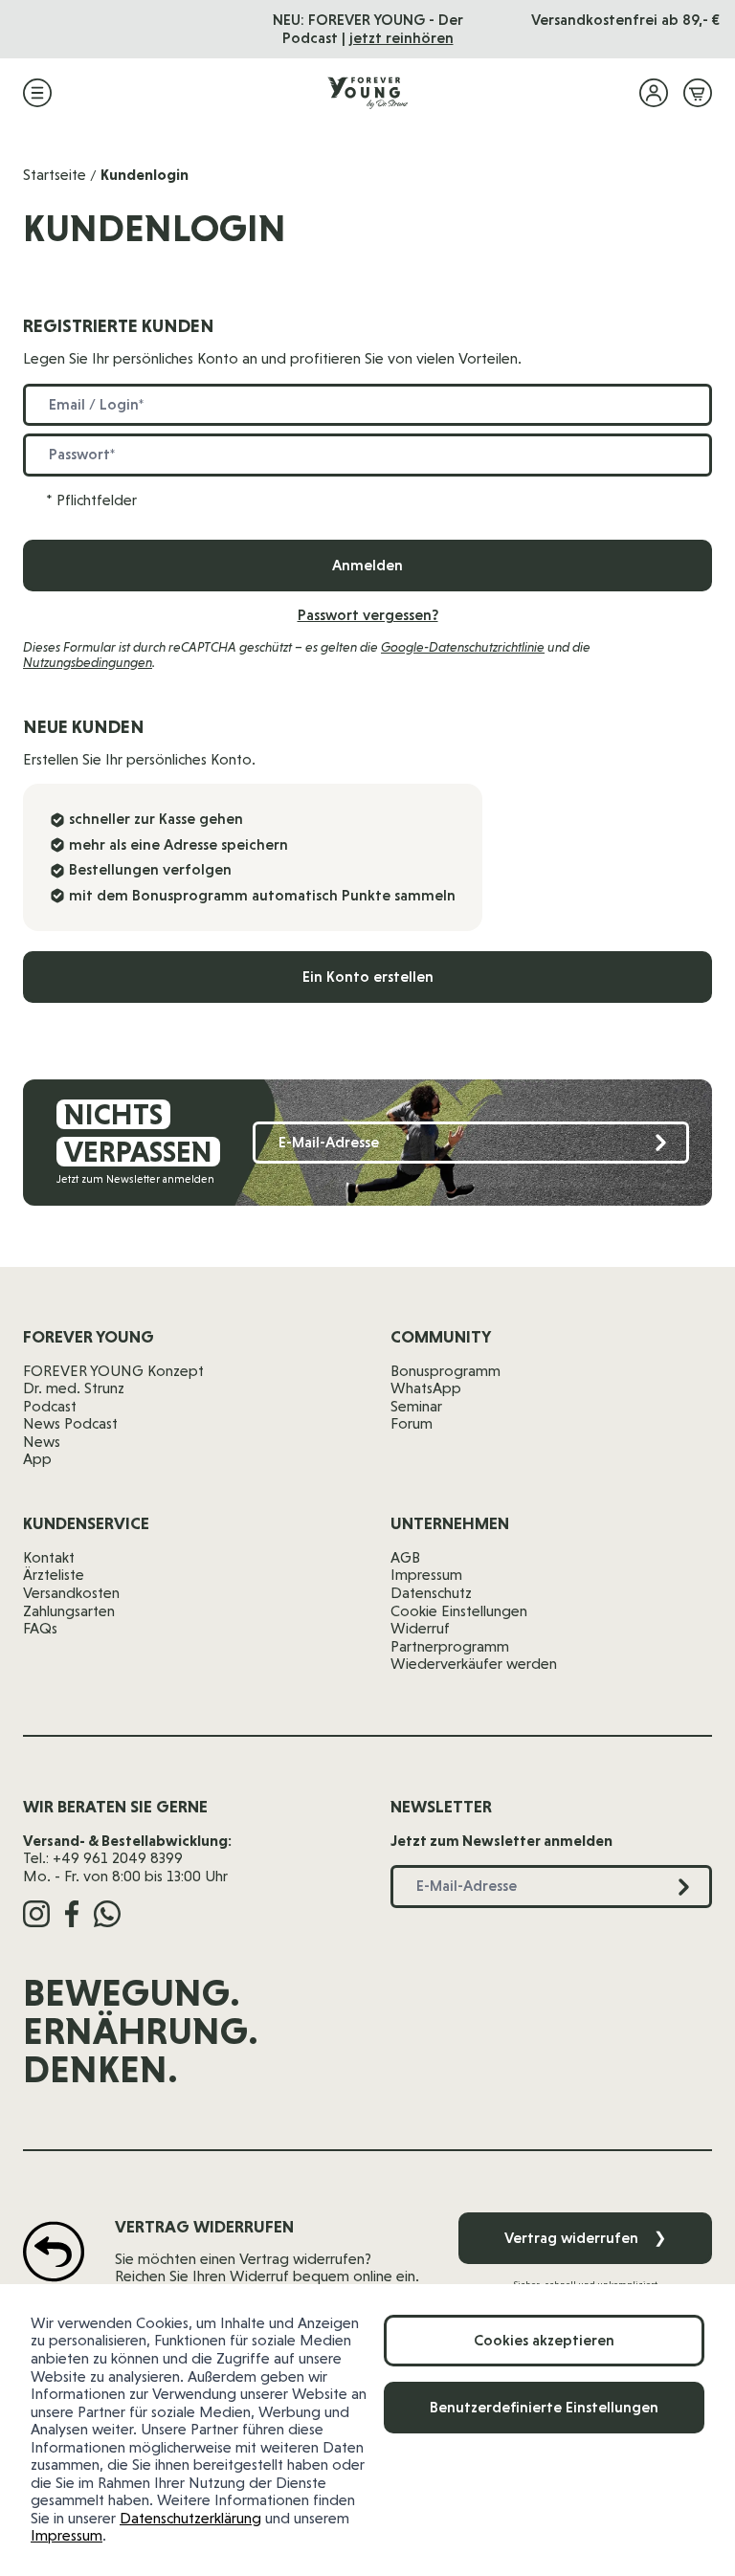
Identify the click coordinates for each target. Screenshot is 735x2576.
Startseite (55, 175)
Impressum (67, 2535)
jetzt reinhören (401, 38)
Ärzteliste (54, 1575)
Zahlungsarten (69, 1611)
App (37, 1459)
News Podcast (70, 1423)
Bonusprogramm (445, 1371)
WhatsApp (426, 1388)
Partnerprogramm (450, 1646)
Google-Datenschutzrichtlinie (463, 647)
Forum (412, 1423)
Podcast (50, 1406)
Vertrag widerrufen (585, 2238)
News (42, 1442)
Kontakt (49, 1557)
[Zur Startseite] (367, 93)
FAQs (40, 1628)
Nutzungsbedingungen (88, 662)
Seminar (416, 1406)
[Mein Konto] (654, 93)
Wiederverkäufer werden (474, 1664)
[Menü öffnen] (37, 93)
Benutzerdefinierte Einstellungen (544, 2407)
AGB (405, 1557)
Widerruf (420, 1628)
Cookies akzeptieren (544, 2340)
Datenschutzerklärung (190, 2518)
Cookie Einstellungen (459, 1611)
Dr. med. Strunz (74, 1388)
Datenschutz (431, 1593)
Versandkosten (71, 1593)
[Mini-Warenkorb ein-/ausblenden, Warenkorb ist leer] (698, 93)
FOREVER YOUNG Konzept (113, 1371)
